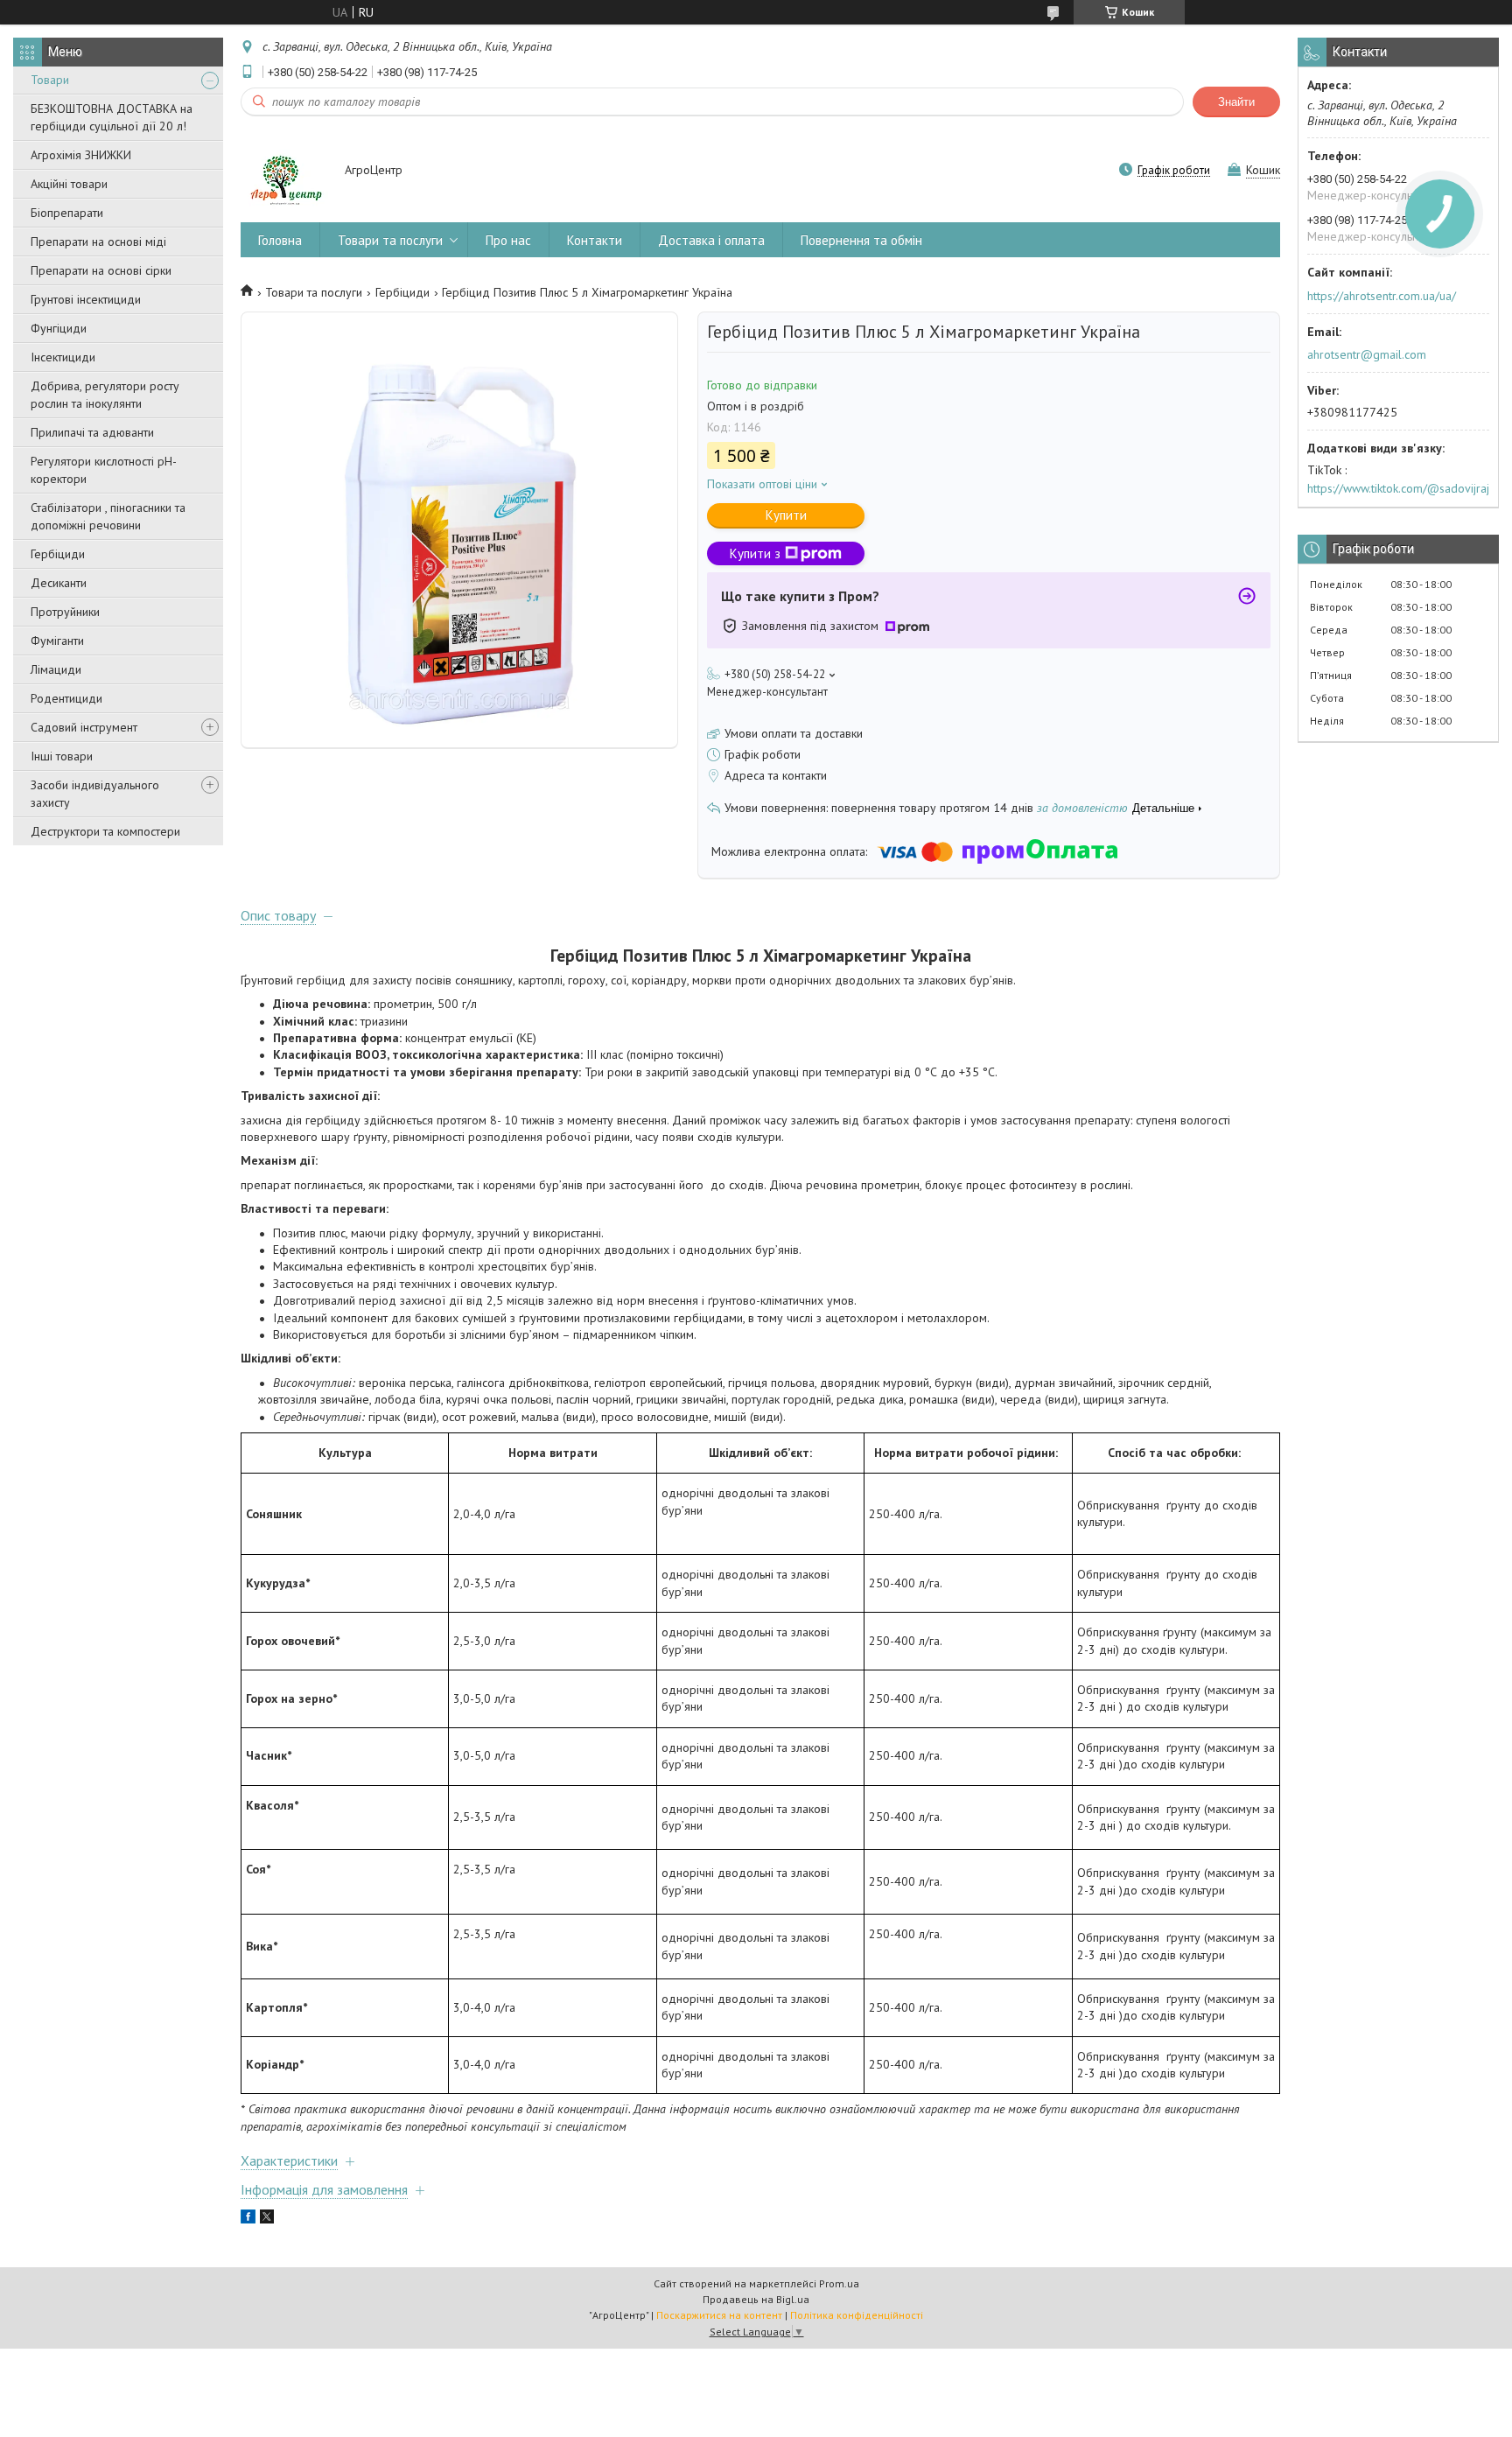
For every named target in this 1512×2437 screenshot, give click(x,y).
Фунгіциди (59, 328)
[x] (267, 2219)
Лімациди (56, 669)
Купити (786, 515)
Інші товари (62, 756)
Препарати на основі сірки (101, 270)
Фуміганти (57, 641)
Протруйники (65, 612)
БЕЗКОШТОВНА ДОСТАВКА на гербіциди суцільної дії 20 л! (112, 117)
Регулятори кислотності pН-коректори (104, 470)
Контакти (595, 240)
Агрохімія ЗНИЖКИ (81, 155)
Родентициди (66, 698)
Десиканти (59, 583)
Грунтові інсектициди (86, 299)
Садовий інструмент (84, 727)
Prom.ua (839, 2283)
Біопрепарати (67, 213)
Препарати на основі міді (98, 242)
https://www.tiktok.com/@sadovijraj (1398, 488)
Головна (280, 240)
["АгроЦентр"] (284, 172)
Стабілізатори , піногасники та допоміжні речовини (108, 516)
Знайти (1236, 102)
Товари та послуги (390, 240)
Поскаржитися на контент (719, 2315)
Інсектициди (63, 357)
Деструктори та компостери (105, 831)
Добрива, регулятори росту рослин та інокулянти (105, 395)
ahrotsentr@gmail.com (1367, 354)
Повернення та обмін (861, 240)
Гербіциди (58, 554)
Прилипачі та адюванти (92, 432)
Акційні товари (69, 184)
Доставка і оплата (711, 240)
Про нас (508, 240)
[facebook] (248, 2219)
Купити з (755, 553)
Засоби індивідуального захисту (95, 794)
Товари (50, 80)
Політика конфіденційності (857, 2315)
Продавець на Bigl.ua (756, 2299)
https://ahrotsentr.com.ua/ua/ (1382, 296)
